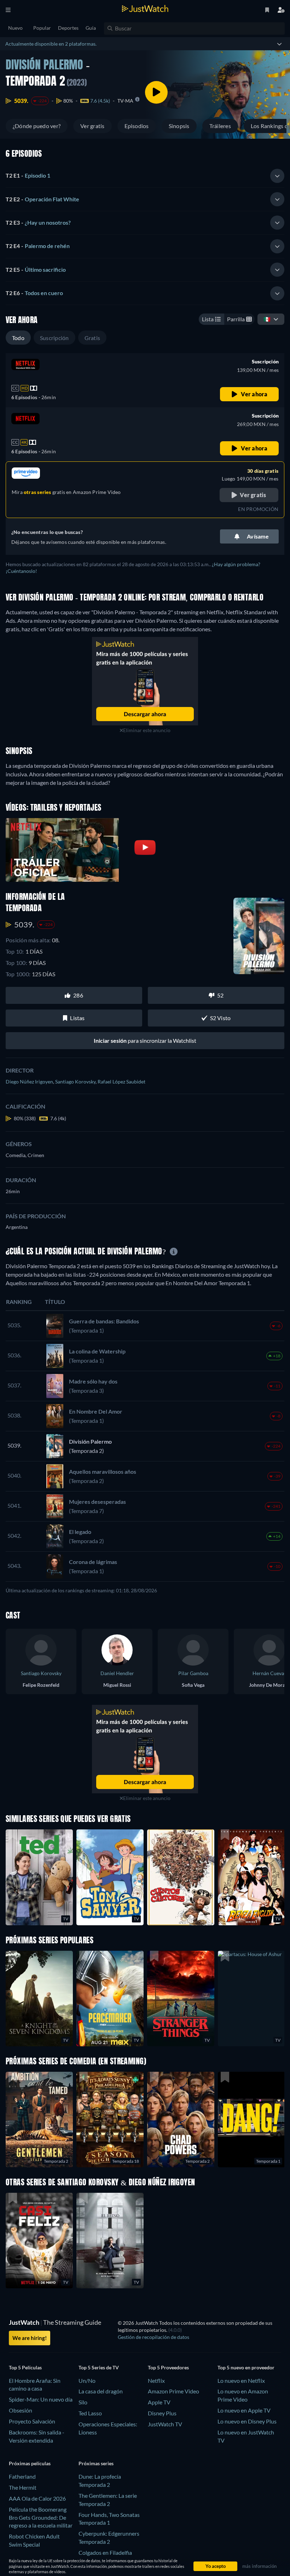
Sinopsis (179, 126)
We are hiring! (30, 2338)
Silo (83, 2402)
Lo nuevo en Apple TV (244, 2410)
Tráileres (220, 126)
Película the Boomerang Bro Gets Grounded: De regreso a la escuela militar (41, 2517)
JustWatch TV (165, 2424)
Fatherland (22, 2476)
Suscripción (54, 338)
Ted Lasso (90, 2413)
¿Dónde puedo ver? (37, 126)
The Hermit (23, 2487)
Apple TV (159, 2402)
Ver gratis (92, 126)
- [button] (28, 175)
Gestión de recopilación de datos (153, 2337)
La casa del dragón (101, 2391)
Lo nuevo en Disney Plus (247, 2421)
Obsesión (21, 2410)
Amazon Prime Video (173, 2391)
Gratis (92, 338)
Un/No (87, 2380)
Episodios (137, 126)
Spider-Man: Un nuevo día (41, 2399)
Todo (18, 338)
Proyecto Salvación (32, 2421)
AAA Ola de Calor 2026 (37, 2498)
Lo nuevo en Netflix (241, 2380)
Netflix (156, 2380)
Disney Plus (162, 2413)
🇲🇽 (267, 319)
